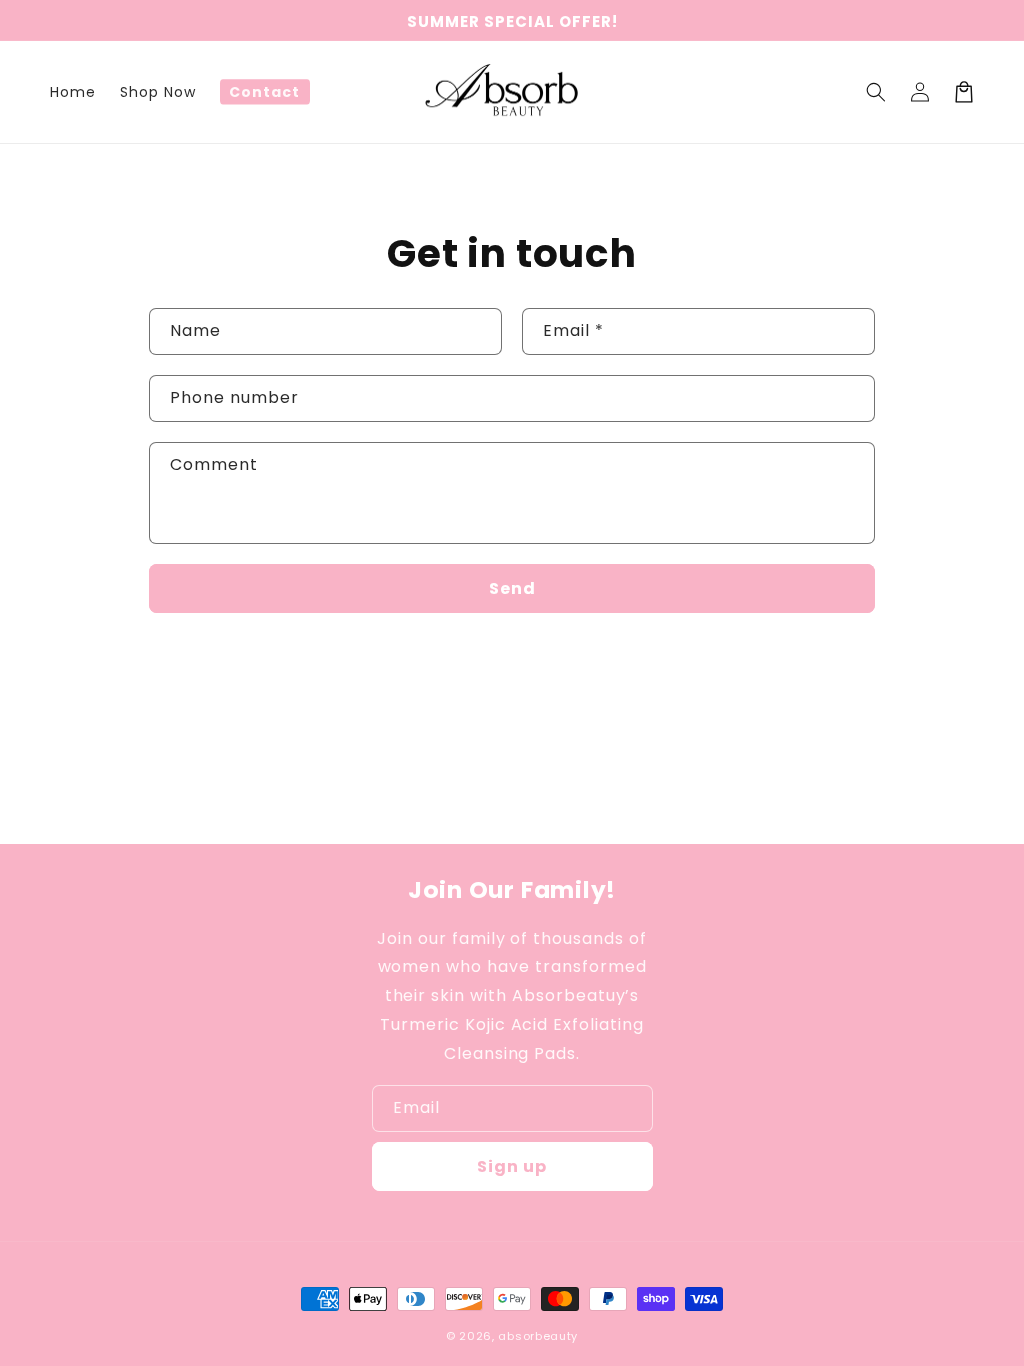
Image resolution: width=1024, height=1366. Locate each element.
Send (512, 588)
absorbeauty (538, 1336)
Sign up (512, 1166)
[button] (876, 92)
